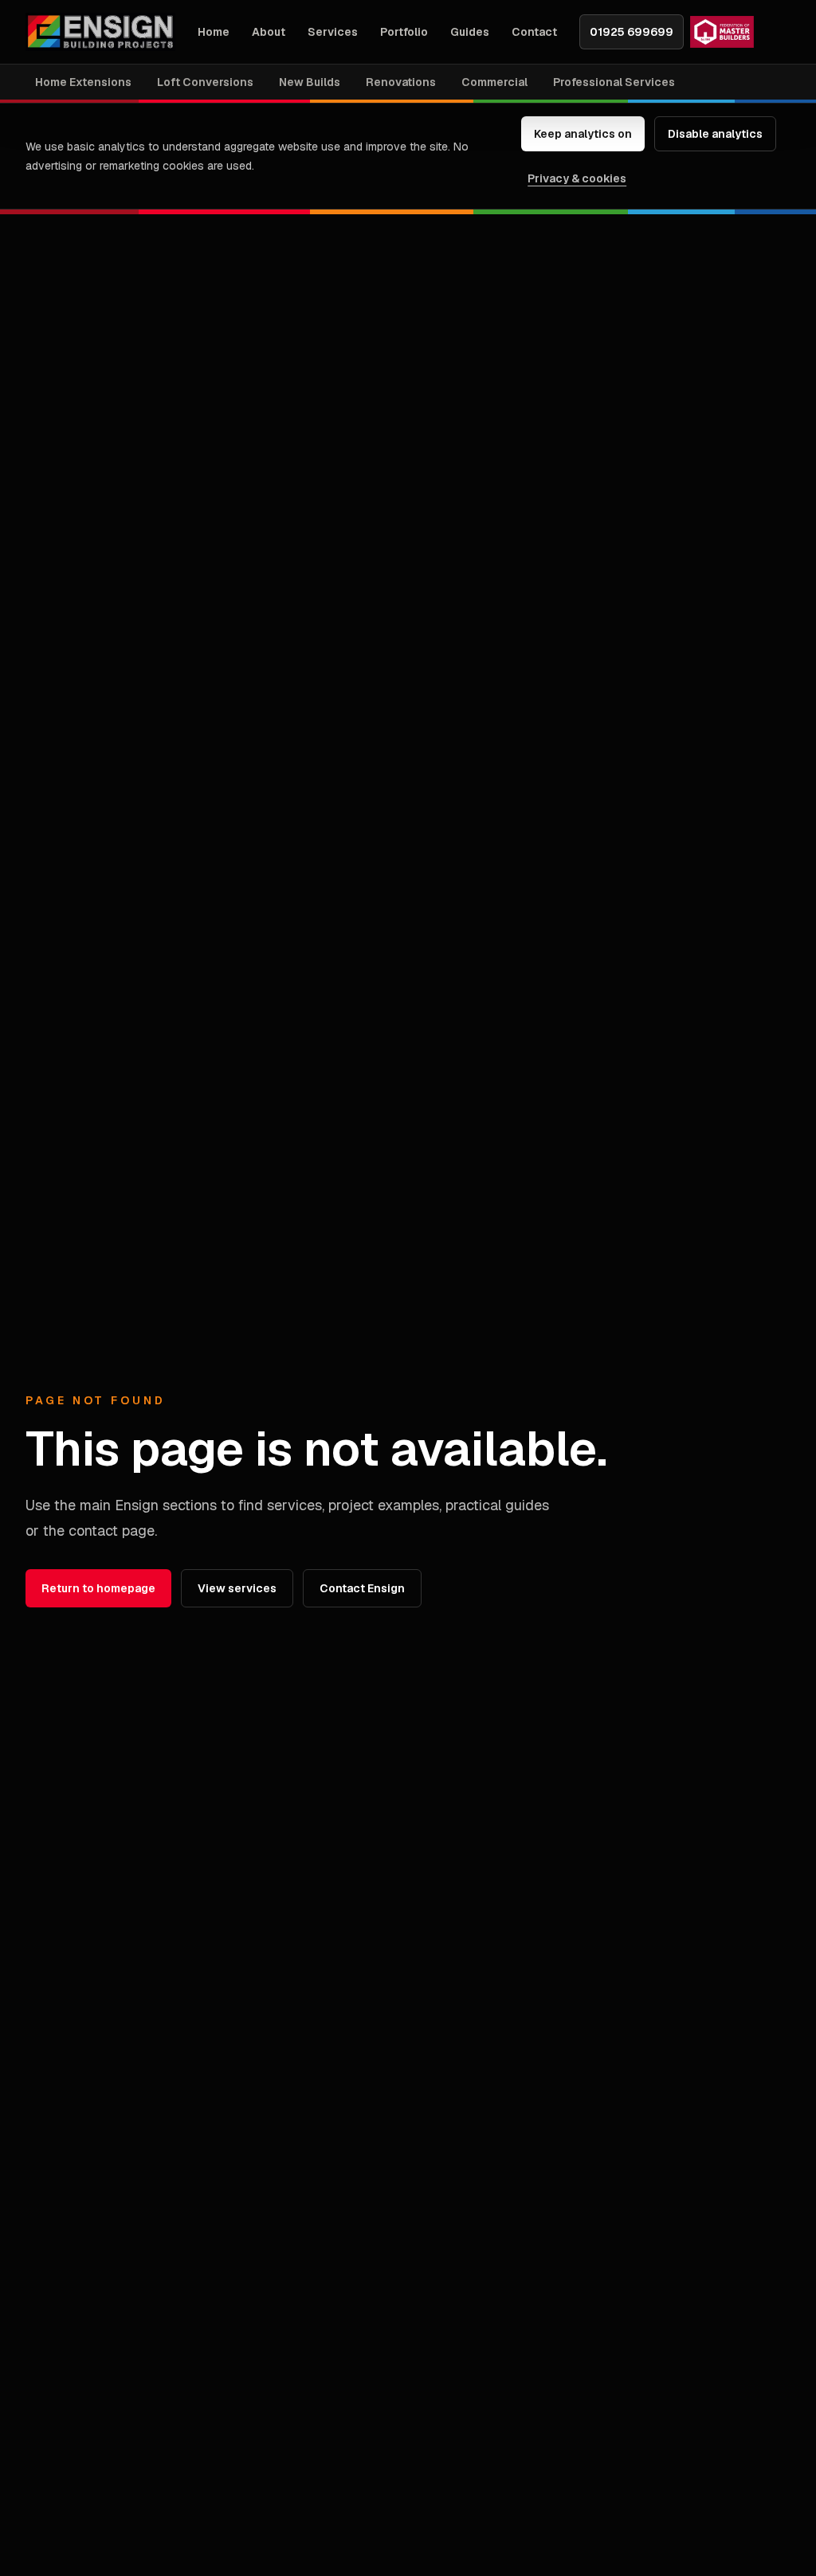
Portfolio (404, 32)
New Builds (310, 82)
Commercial (494, 82)
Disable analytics (715, 134)
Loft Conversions (205, 82)
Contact (534, 32)
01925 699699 (632, 32)
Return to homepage (98, 1588)
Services (333, 32)
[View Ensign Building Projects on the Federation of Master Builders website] (722, 32)
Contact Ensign (362, 1588)
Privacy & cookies (577, 178)
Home (214, 32)
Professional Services (614, 82)
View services (237, 1588)
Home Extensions (83, 82)
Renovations (401, 82)
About (269, 32)
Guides (470, 32)
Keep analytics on (583, 134)
